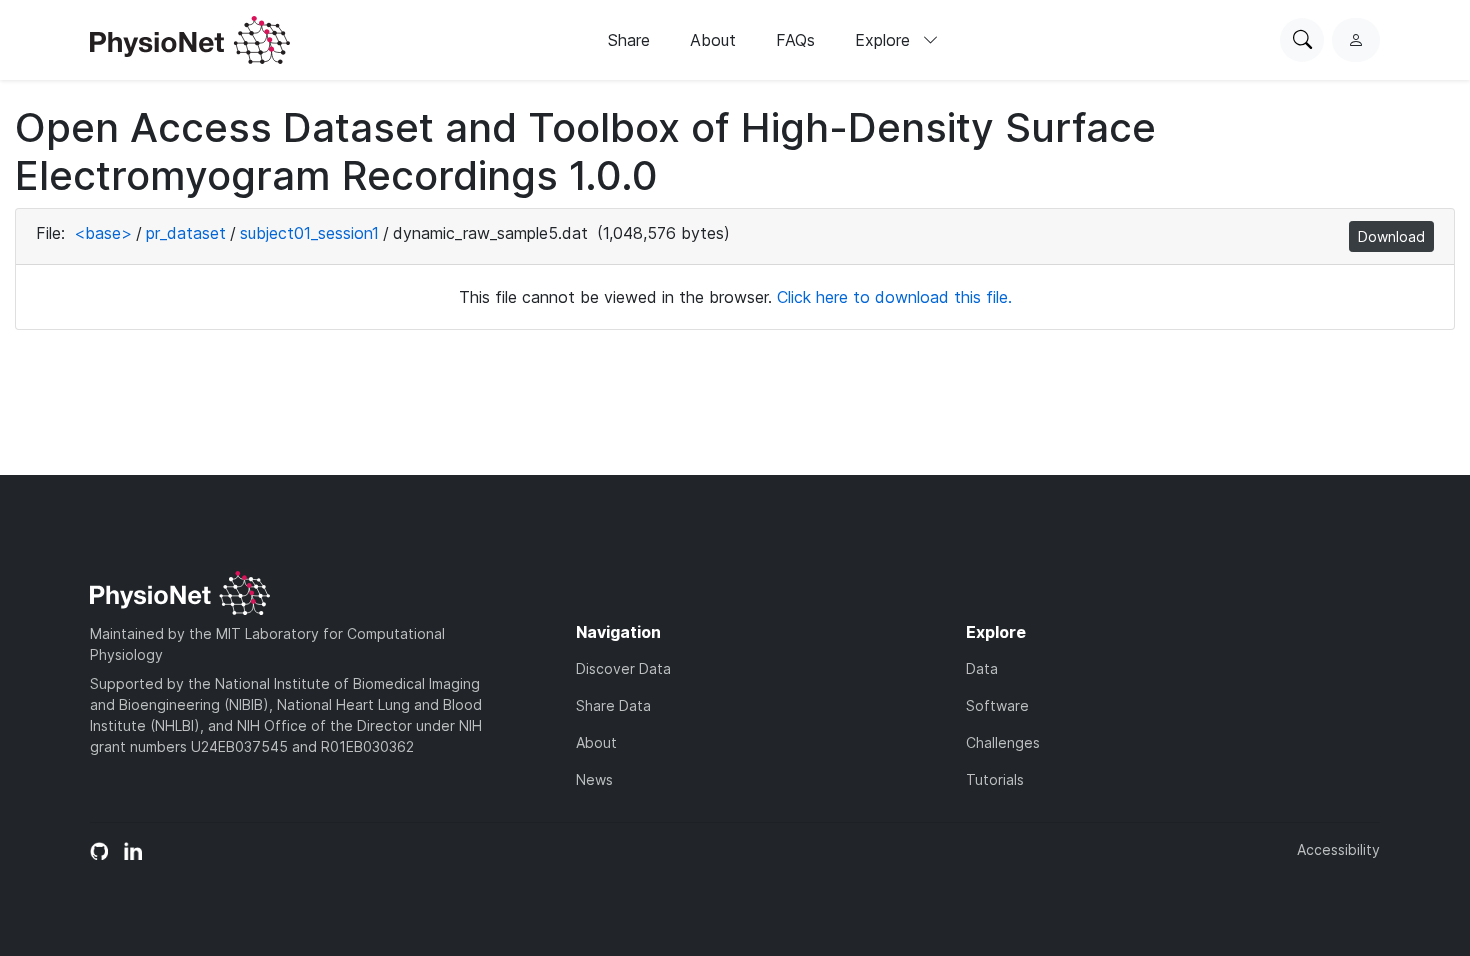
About (713, 40)
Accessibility (1338, 849)
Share (629, 40)
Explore (885, 40)
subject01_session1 (309, 233)
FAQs (795, 40)
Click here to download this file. (894, 297)
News (594, 779)
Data (982, 668)
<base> (103, 233)
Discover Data (623, 668)
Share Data (613, 705)
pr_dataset (186, 233)
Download (1391, 236)
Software (997, 705)
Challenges (1003, 742)
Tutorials (995, 779)
